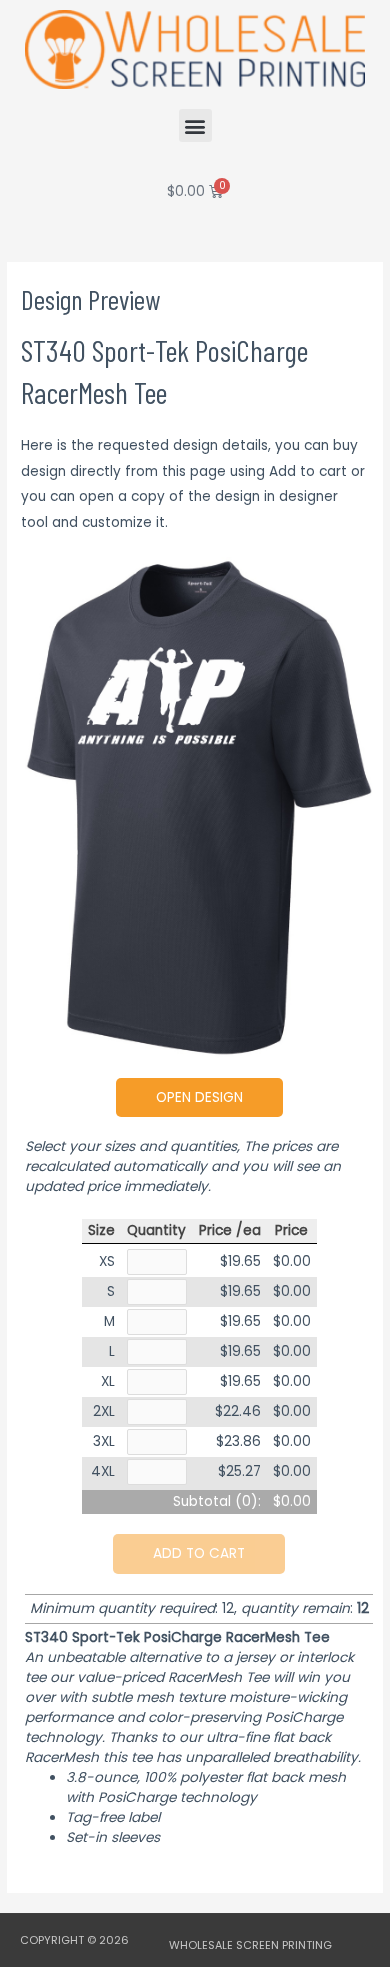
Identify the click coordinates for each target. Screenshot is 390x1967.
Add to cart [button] (199, 1553)
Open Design (199, 1097)
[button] (195, 125)
